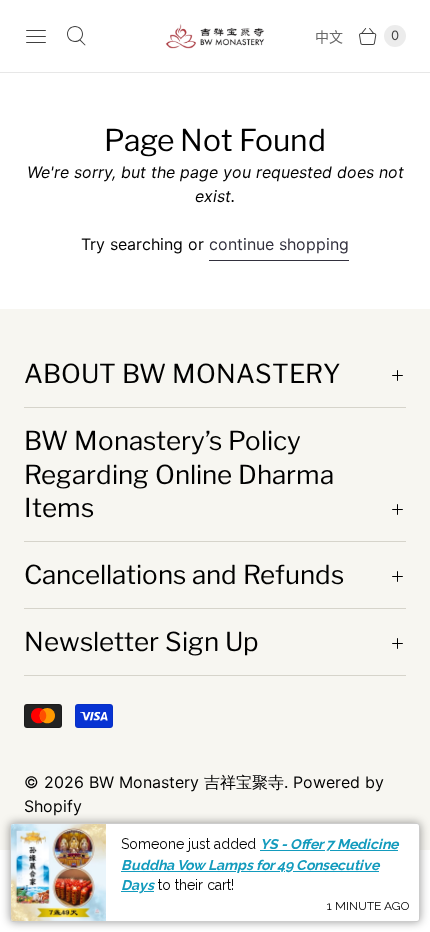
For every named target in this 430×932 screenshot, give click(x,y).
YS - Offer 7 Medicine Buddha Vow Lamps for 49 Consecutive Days (259, 864)
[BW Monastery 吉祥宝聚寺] (215, 36)
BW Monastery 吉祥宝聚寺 (186, 782)
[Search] (76, 36)
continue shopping (279, 244)
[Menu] (36, 36)
